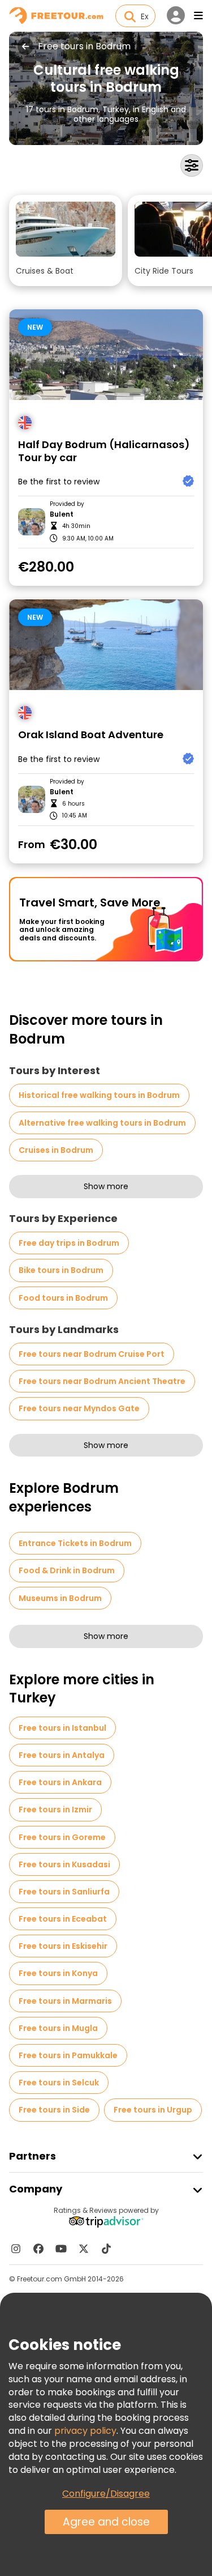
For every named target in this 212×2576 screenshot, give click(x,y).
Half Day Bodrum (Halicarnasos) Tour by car (104, 451)
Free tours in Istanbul (62, 1728)
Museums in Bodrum (60, 1598)
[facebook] (38, 2249)
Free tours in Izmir (55, 1809)
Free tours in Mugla (58, 2028)
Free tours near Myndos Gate (79, 1408)
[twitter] (84, 2249)
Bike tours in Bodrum (61, 1270)
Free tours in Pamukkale (68, 2055)
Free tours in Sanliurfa (64, 1892)
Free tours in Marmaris (65, 2001)
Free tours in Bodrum (84, 46)
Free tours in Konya (58, 1973)
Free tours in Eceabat (63, 1919)
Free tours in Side (54, 2110)
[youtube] (61, 2249)
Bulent (62, 514)
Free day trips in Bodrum (69, 1243)
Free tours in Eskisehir (63, 1946)
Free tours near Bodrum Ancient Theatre (102, 1381)
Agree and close (106, 2522)
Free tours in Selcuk (59, 2083)
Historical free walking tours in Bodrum (99, 1095)
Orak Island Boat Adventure (91, 735)
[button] (66, 240)
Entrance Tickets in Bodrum (75, 1543)
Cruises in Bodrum (56, 1150)
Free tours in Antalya (62, 1755)
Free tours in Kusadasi (64, 1864)
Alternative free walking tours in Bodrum (102, 1123)
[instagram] (16, 2249)
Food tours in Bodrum (63, 1298)
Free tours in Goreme (62, 1837)
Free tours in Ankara (60, 1782)
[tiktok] (106, 2249)
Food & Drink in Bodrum (67, 1570)
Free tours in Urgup (153, 2110)
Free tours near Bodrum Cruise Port (92, 1354)
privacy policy (85, 2431)
